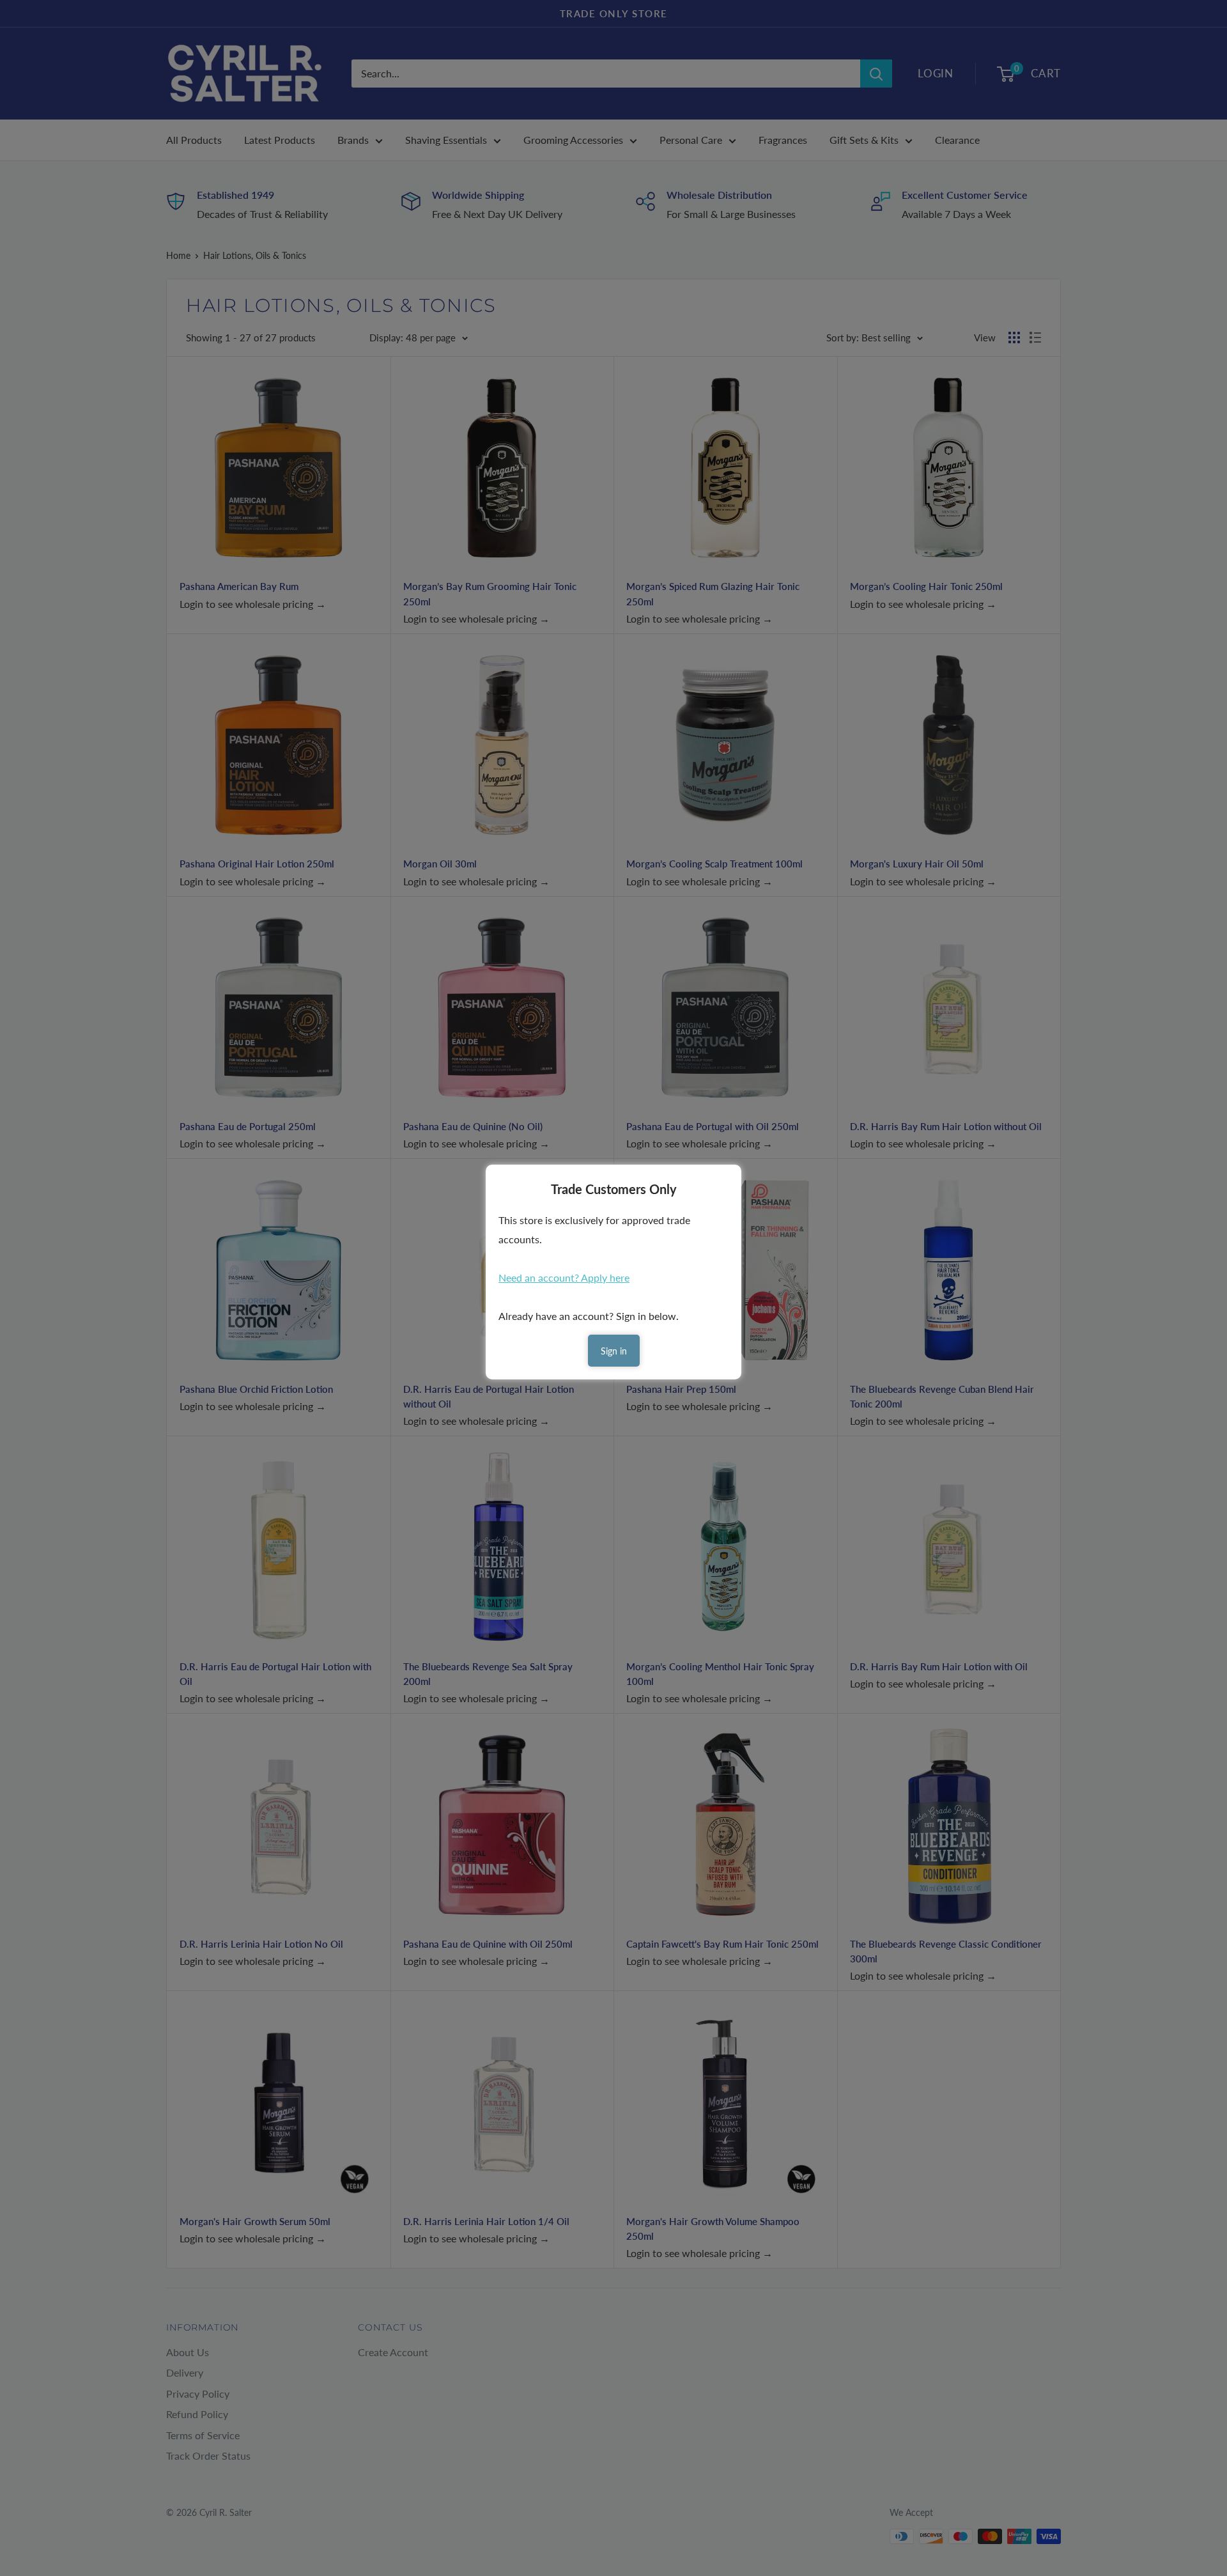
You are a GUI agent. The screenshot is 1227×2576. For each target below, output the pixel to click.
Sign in (614, 1351)
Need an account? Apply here (564, 1277)
